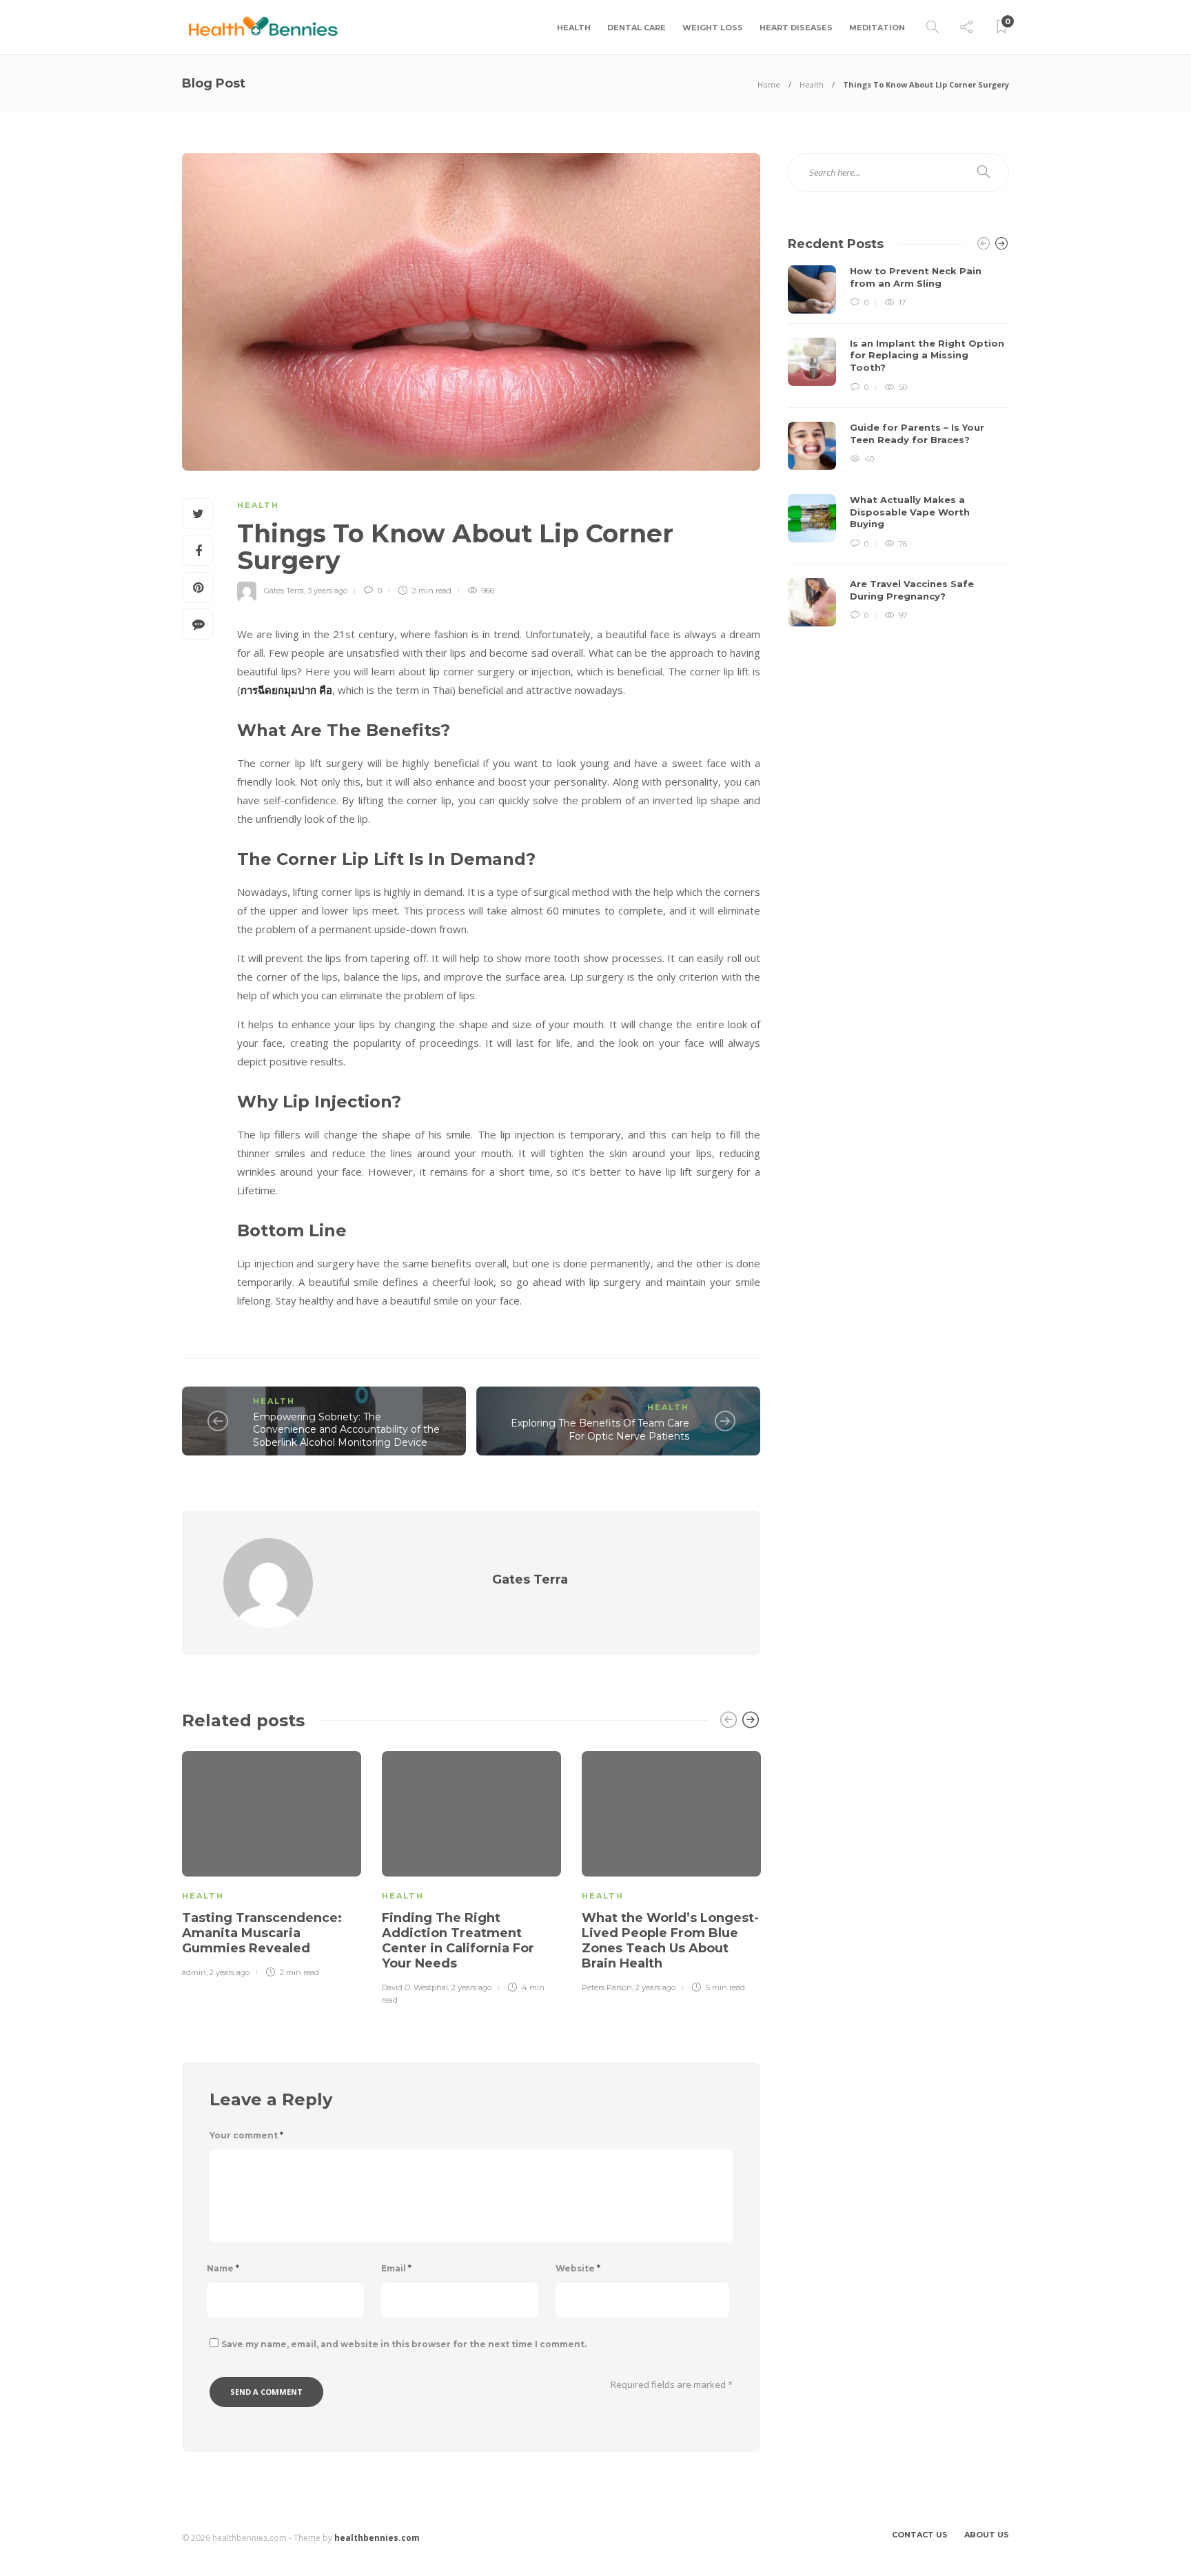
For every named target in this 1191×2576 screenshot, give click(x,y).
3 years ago (327, 591)
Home (769, 84)
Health (574, 28)
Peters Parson (607, 1987)
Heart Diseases (796, 28)
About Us (987, 2535)
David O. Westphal (415, 1987)
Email (396, 2268)
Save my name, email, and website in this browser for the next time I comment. (404, 2344)
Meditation (877, 28)
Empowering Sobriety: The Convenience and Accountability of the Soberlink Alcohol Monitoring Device (346, 1430)
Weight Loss (713, 28)
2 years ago (230, 1972)
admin (194, 1972)
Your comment (246, 2135)
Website (578, 2268)
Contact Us (920, 2535)
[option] (272, 1862)
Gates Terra (284, 591)
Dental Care (637, 28)
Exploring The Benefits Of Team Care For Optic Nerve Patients (600, 1430)
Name (223, 2268)
